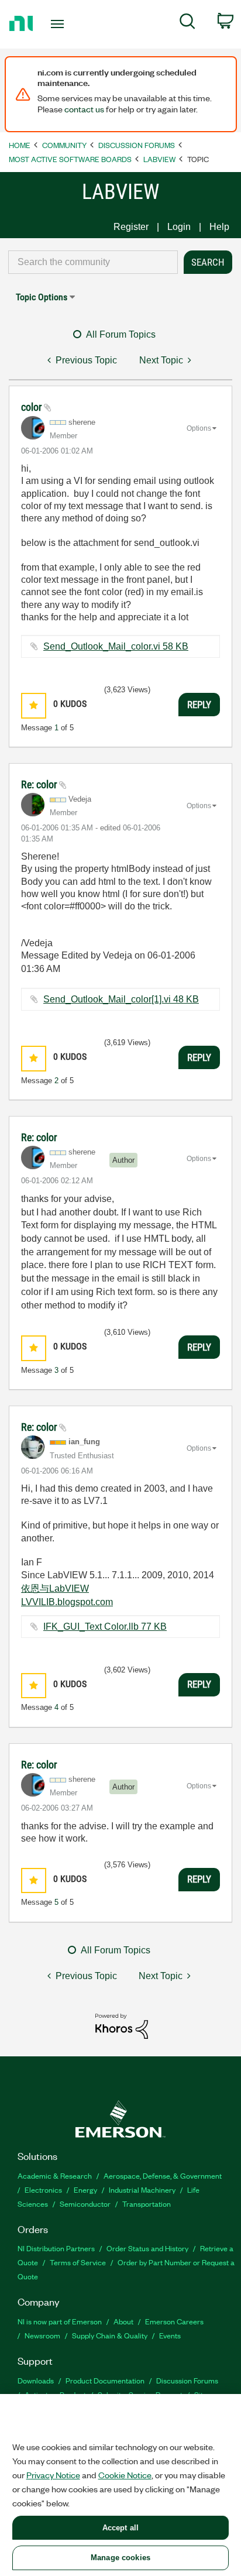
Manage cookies (120, 2558)
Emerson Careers (174, 2321)
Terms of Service (78, 2262)
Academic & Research (55, 2175)
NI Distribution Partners (56, 2248)
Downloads (36, 2380)
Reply (199, 705)
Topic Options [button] (42, 297)
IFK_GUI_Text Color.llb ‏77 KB (105, 1627)
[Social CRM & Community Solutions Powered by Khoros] (122, 2026)
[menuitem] (187, 23)
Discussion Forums (137, 145)
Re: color (40, 784)
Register (131, 227)
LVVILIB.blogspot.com (67, 1602)
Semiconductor (85, 2204)
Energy (85, 2189)
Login (179, 227)
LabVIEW (159, 159)
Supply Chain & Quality (110, 2335)
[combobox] (93, 262)
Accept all (120, 2528)
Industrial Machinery (142, 2189)
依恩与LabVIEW (55, 1588)
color (32, 407)
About (123, 2321)
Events (170, 2335)
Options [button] (199, 428)
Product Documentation (105, 2380)
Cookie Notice (125, 2475)
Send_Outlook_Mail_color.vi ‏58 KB (116, 646)
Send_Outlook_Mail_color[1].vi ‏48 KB (121, 999)
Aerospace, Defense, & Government (163, 2175)
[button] (34, 705)
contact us (84, 109)
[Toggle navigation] (60, 24)
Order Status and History (147, 2248)
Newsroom (42, 2335)
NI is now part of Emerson (60, 2321)
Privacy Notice (53, 2475)
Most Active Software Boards (70, 159)
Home (20, 145)
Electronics (43, 2189)
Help (219, 227)
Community (64, 145)
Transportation (147, 2204)
